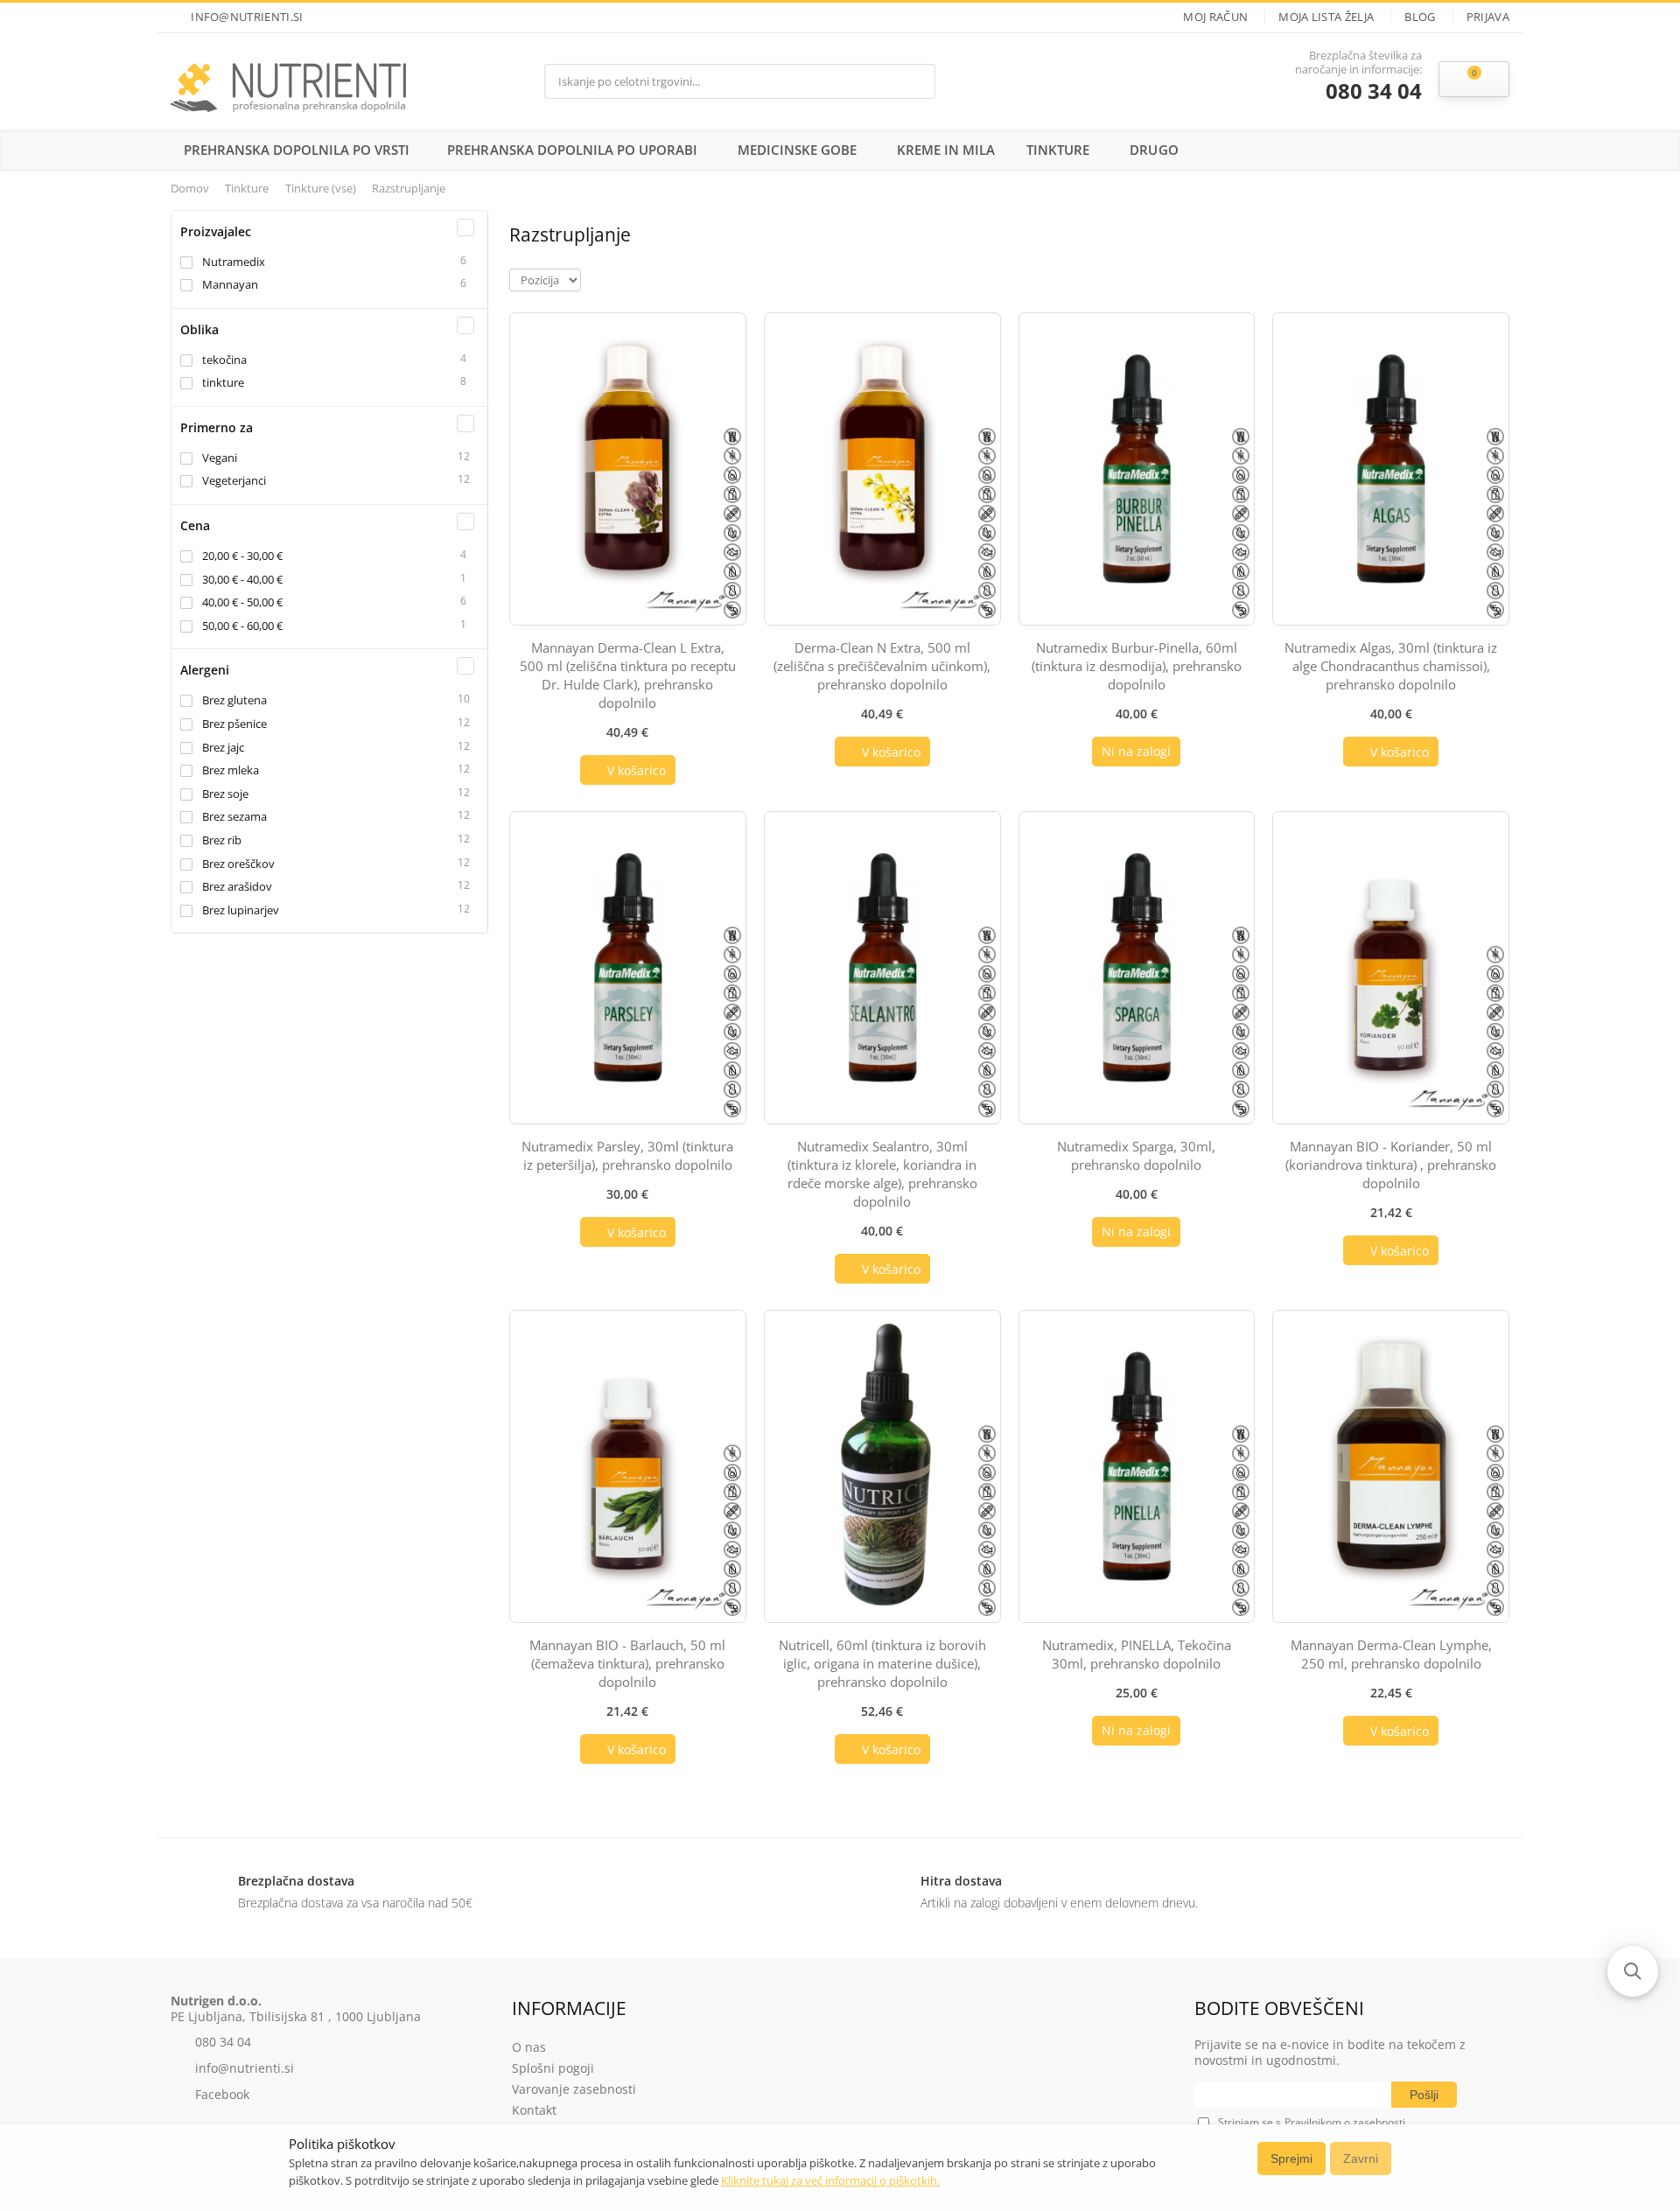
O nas (529, 2047)
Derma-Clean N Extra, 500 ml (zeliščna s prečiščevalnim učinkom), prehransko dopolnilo (882, 666)
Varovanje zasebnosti (574, 2089)
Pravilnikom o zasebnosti (1345, 2122)
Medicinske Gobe (797, 150)
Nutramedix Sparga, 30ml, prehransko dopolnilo (1136, 1155)
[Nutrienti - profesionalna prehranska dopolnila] (288, 81)
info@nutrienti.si (247, 17)
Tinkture (1058, 150)
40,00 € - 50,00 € (242, 602)
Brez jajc (223, 747)
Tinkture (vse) (322, 188)
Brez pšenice (234, 724)
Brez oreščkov (238, 864)
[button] (1633, 1971)
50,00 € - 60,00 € (242, 626)
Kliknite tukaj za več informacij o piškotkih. (830, 2180)
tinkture (223, 382)
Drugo (1154, 150)
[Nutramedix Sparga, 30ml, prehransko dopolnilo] (1137, 968)
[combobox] (722, 81)
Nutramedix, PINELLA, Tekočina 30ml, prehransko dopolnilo (1137, 1654)
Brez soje (225, 794)
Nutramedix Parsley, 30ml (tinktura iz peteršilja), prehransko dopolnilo (627, 1155)
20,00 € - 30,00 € (242, 556)
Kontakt (534, 2110)
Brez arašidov (237, 886)
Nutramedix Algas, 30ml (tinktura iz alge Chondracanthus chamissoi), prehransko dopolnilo (1391, 666)
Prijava (1488, 17)
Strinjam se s (1249, 2122)
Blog (1420, 17)
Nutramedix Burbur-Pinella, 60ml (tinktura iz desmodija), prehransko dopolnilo (1137, 666)
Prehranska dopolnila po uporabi (572, 150)
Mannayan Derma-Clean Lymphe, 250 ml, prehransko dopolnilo (1391, 1654)
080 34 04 (1374, 91)
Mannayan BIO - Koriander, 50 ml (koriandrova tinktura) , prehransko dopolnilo (1391, 1165)
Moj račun (1215, 17)
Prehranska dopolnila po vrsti (297, 150)
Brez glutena (234, 700)
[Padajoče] (593, 279)
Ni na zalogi (1136, 751)
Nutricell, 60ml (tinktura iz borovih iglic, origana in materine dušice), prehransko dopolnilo (882, 1663)
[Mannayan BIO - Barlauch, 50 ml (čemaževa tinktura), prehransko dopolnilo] (628, 1466)
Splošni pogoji (553, 2068)
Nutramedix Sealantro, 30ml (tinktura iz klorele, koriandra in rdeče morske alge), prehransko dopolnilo (882, 1174)
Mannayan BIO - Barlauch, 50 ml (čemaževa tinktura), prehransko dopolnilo (627, 1663)
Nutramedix (234, 262)
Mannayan (230, 284)
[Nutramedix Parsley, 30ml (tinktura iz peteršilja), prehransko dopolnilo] (628, 968)
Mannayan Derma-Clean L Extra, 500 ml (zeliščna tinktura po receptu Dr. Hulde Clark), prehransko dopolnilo (628, 675)
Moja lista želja (1326, 17)
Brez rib (222, 840)
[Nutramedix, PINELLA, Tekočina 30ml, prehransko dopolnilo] (1137, 1466)
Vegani (220, 458)
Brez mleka (231, 770)
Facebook (222, 2094)
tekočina (224, 360)
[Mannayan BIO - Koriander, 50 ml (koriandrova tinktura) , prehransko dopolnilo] (1391, 968)
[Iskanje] (917, 81)
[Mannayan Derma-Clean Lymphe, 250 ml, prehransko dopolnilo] (1391, 1466)
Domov (190, 188)
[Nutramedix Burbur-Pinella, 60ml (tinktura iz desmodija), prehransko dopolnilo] (1137, 469)
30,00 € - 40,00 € (242, 579)
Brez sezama (234, 816)
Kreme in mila (946, 150)
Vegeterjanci (234, 480)
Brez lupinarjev (241, 910)
